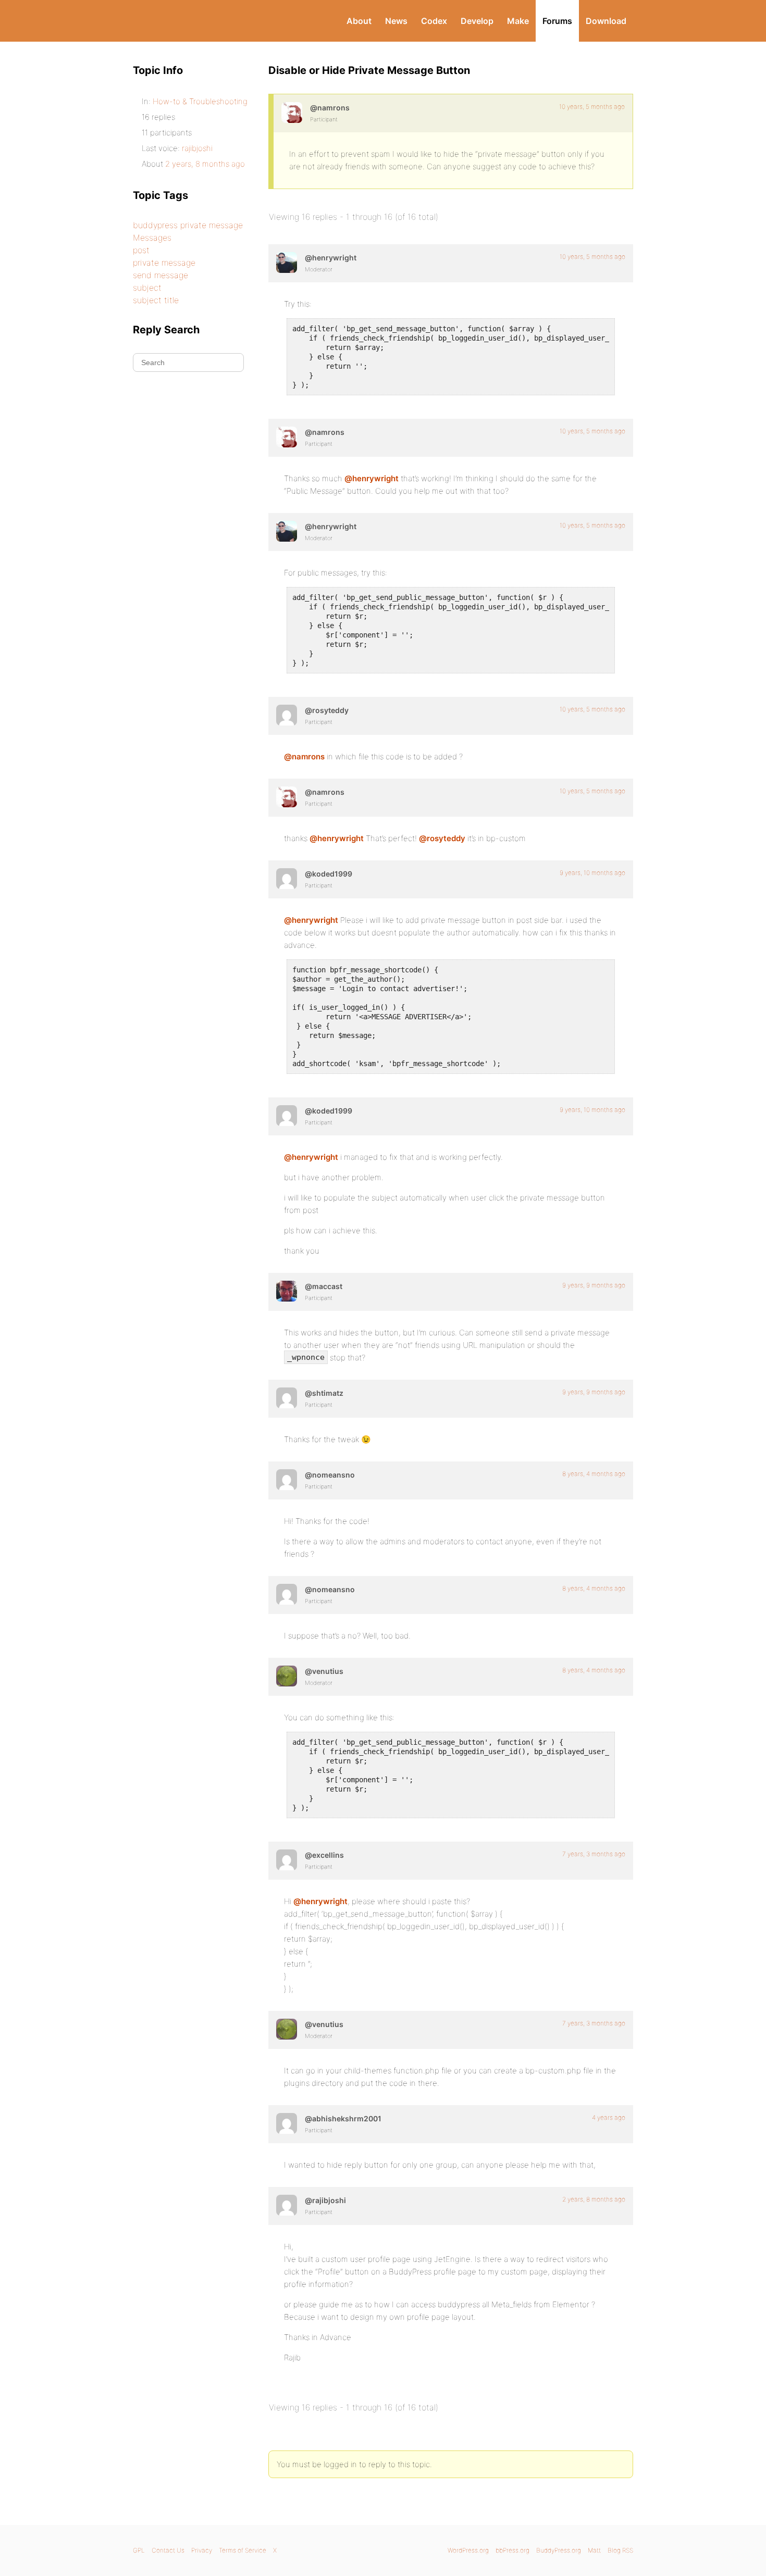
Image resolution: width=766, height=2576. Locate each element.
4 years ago (609, 2117)
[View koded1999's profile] (287, 879)
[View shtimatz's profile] (287, 1398)
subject (147, 287)
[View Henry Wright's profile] (287, 262)
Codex (434, 21)
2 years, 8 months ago (594, 2199)
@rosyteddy (442, 838)
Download (606, 21)
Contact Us (168, 2550)
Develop (477, 21)
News (396, 21)
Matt (594, 2550)
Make (518, 21)
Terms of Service (243, 2550)
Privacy (202, 2550)
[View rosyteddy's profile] (287, 715)
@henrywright (372, 478)
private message (164, 262)
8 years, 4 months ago (594, 1474)
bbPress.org (512, 2550)
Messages (152, 237)
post (141, 250)
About (359, 21)
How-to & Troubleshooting (200, 101)
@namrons (304, 756)
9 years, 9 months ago (594, 1285)
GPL (139, 2550)
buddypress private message (188, 225)
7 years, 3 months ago (594, 1854)
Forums (557, 21)
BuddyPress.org (203, 21)
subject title (156, 300)
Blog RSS (620, 2550)
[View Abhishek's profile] (287, 2123)
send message (160, 275)
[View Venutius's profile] (287, 1676)
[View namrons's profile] (292, 112)
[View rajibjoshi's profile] (287, 2205)
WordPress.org (468, 2550)
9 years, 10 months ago (592, 873)
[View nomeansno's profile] (287, 1480)
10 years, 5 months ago (592, 107)
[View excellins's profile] (287, 1860)
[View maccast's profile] (287, 1291)
